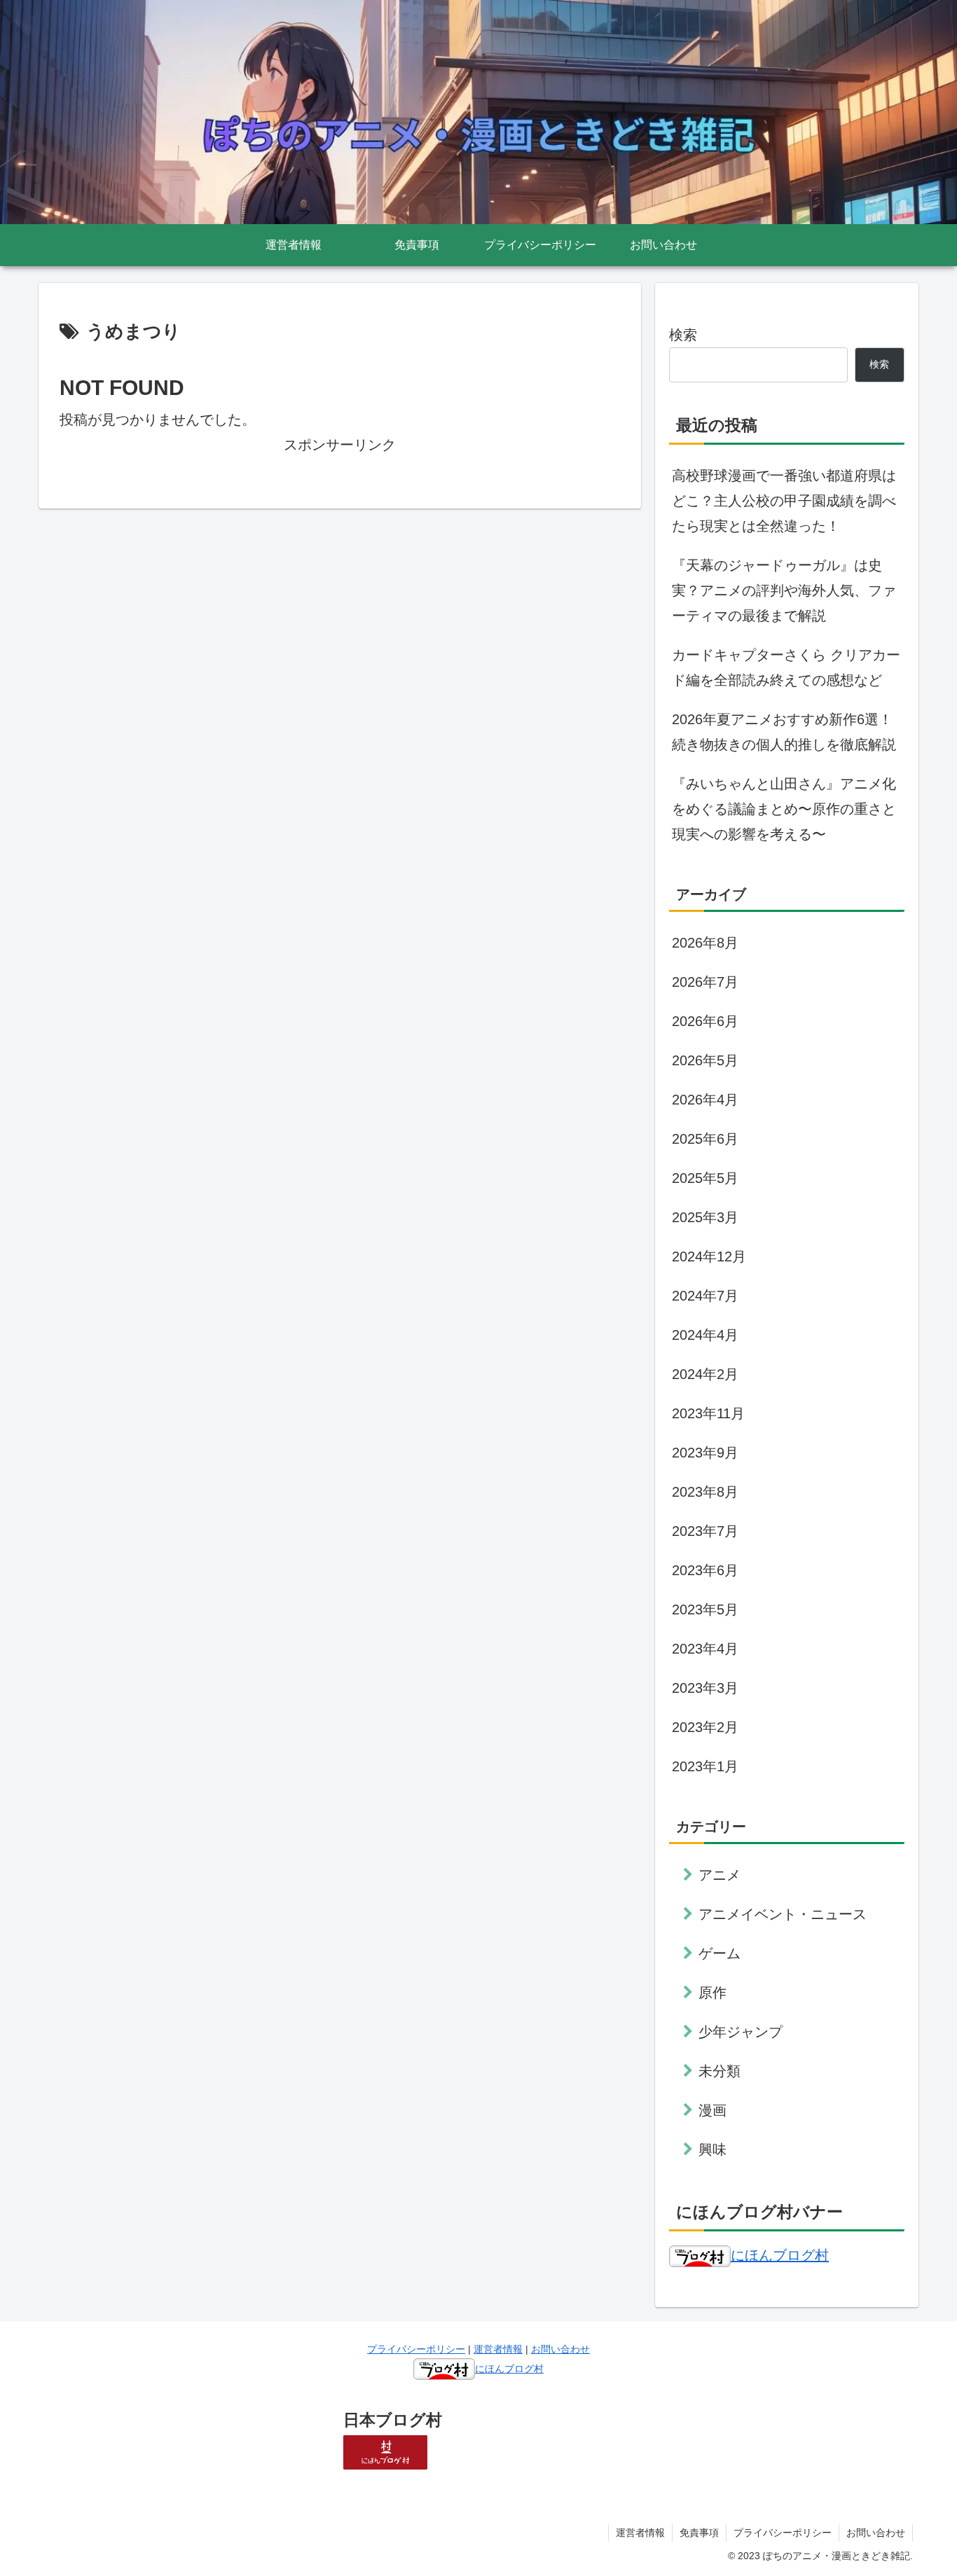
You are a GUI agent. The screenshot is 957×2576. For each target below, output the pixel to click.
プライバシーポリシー (416, 2349)
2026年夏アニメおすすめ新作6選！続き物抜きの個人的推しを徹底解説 (784, 732)
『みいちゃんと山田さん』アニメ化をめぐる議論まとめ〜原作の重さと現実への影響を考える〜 (784, 809)
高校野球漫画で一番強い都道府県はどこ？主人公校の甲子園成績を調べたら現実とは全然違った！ (784, 501)
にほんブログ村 (780, 2255)
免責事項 (699, 2533)
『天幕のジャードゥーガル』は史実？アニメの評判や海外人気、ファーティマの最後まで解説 (784, 590)
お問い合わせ (560, 2349)
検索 (683, 335)
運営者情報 (498, 2349)
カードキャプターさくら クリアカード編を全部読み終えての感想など (786, 667)
